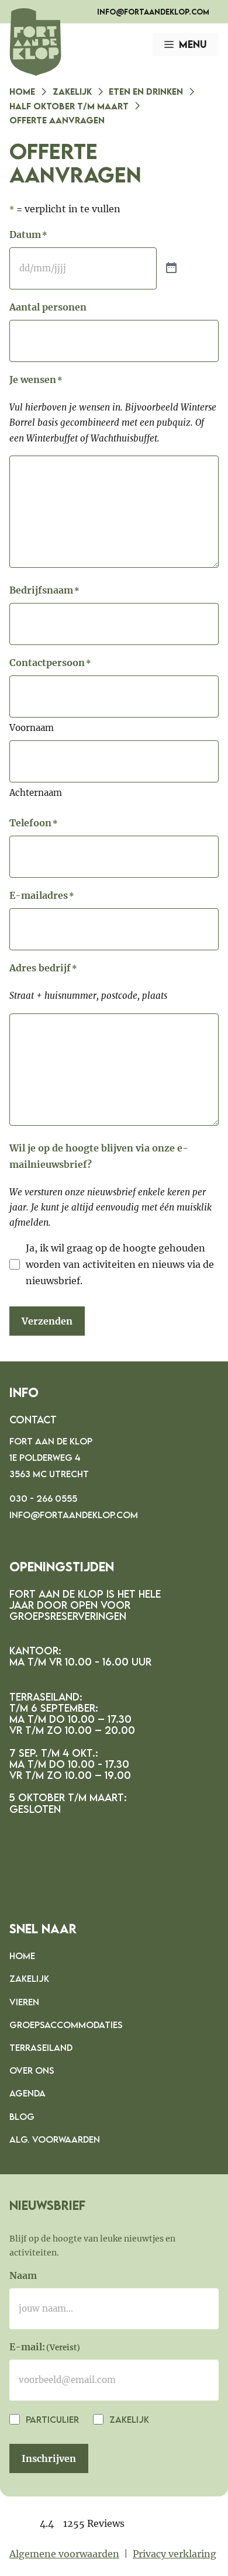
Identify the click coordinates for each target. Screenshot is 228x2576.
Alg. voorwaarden (55, 2139)
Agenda (27, 2093)
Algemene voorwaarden (64, 2554)
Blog (22, 2116)
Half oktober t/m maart (69, 106)
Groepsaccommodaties (66, 2025)
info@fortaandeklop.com (153, 12)
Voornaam (32, 728)
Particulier (51, 2419)
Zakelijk (72, 91)
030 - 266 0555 (43, 1498)
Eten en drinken (146, 91)
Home (22, 91)
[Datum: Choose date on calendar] (171, 268)
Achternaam (36, 793)
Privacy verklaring (175, 2554)
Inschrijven (49, 2458)
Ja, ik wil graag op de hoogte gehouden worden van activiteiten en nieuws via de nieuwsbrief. (120, 1264)
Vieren (24, 2002)
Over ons (32, 2070)
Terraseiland (41, 2047)
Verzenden (47, 1321)
